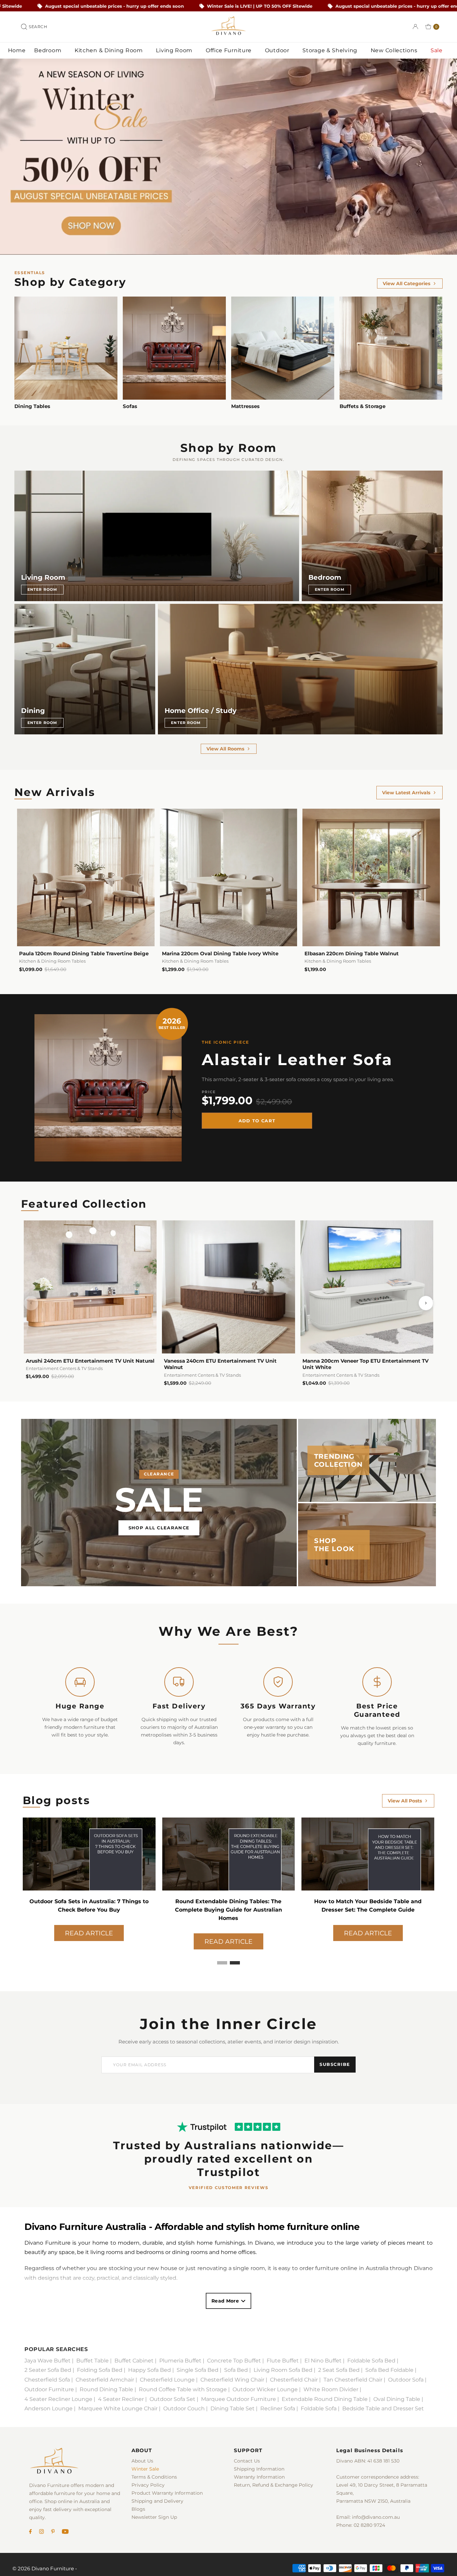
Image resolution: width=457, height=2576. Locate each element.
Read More (225, 2301)
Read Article (89, 1933)
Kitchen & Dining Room (109, 50)
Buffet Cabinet (134, 2361)
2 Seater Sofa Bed (48, 2370)
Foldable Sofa (319, 2408)
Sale (437, 50)
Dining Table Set (233, 2408)
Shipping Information (259, 2469)
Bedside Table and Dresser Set (383, 2408)
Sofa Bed (236, 2370)
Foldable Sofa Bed (371, 2361)
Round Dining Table (106, 2389)
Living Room (175, 50)
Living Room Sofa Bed (283, 2370)
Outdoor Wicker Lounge (265, 2389)
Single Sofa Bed (198, 2370)
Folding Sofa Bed (100, 2370)
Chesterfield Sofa (47, 2380)
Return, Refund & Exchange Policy (273, 2485)
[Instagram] (41, 2532)
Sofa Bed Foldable (389, 2370)
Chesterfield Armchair (105, 2380)
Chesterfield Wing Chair (232, 2380)
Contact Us (247, 2461)
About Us (142, 2461)
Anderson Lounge (49, 2408)
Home (17, 50)
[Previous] (31, 1303)
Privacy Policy (148, 2485)
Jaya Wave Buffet (48, 2361)
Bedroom (49, 50)
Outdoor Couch (184, 2408)
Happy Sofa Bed (150, 2370)
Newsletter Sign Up (154, 2517)
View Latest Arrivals (406, 793)
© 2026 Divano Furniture (43, 2568)
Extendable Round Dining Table (325, 2399)
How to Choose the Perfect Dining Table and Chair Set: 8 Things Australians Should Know (229, 1910)
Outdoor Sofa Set (172, 2399)
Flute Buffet (283, 2361)
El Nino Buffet (323, 2361)
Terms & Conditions (154, 2477)
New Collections (395, 50)
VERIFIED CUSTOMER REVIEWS (229, 2188)
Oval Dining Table (397, 2399)
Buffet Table (93, 2361)
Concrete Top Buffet (234, 2361)
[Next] (426, 1303)
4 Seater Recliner (121, 2399)
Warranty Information (259, 2477)
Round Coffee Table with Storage (183, 2389)
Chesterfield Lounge (167, 2380)
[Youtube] (65, 2532)
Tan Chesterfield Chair (353, 2380)
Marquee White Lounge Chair (118, 2408)
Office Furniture (230, 50)
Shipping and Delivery (157, 2501)
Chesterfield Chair (294, 2380)
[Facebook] (30, 2532)
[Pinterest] (53, 2532)
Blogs (138, 2509)
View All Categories (406, 284)
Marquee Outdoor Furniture (239, 2399)
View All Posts (405, 1801)
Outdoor (278, 50)
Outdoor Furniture (49, 2389)
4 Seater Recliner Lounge (58, 2399)
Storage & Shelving (331, 50)
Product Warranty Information (167, 2493)
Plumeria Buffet (180, 2361)
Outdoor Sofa (406, 2380)
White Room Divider (331, 2389)
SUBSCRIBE (335, 2064)
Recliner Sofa (278, 2408)
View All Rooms (225, 749)
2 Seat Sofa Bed (339, 2370)
